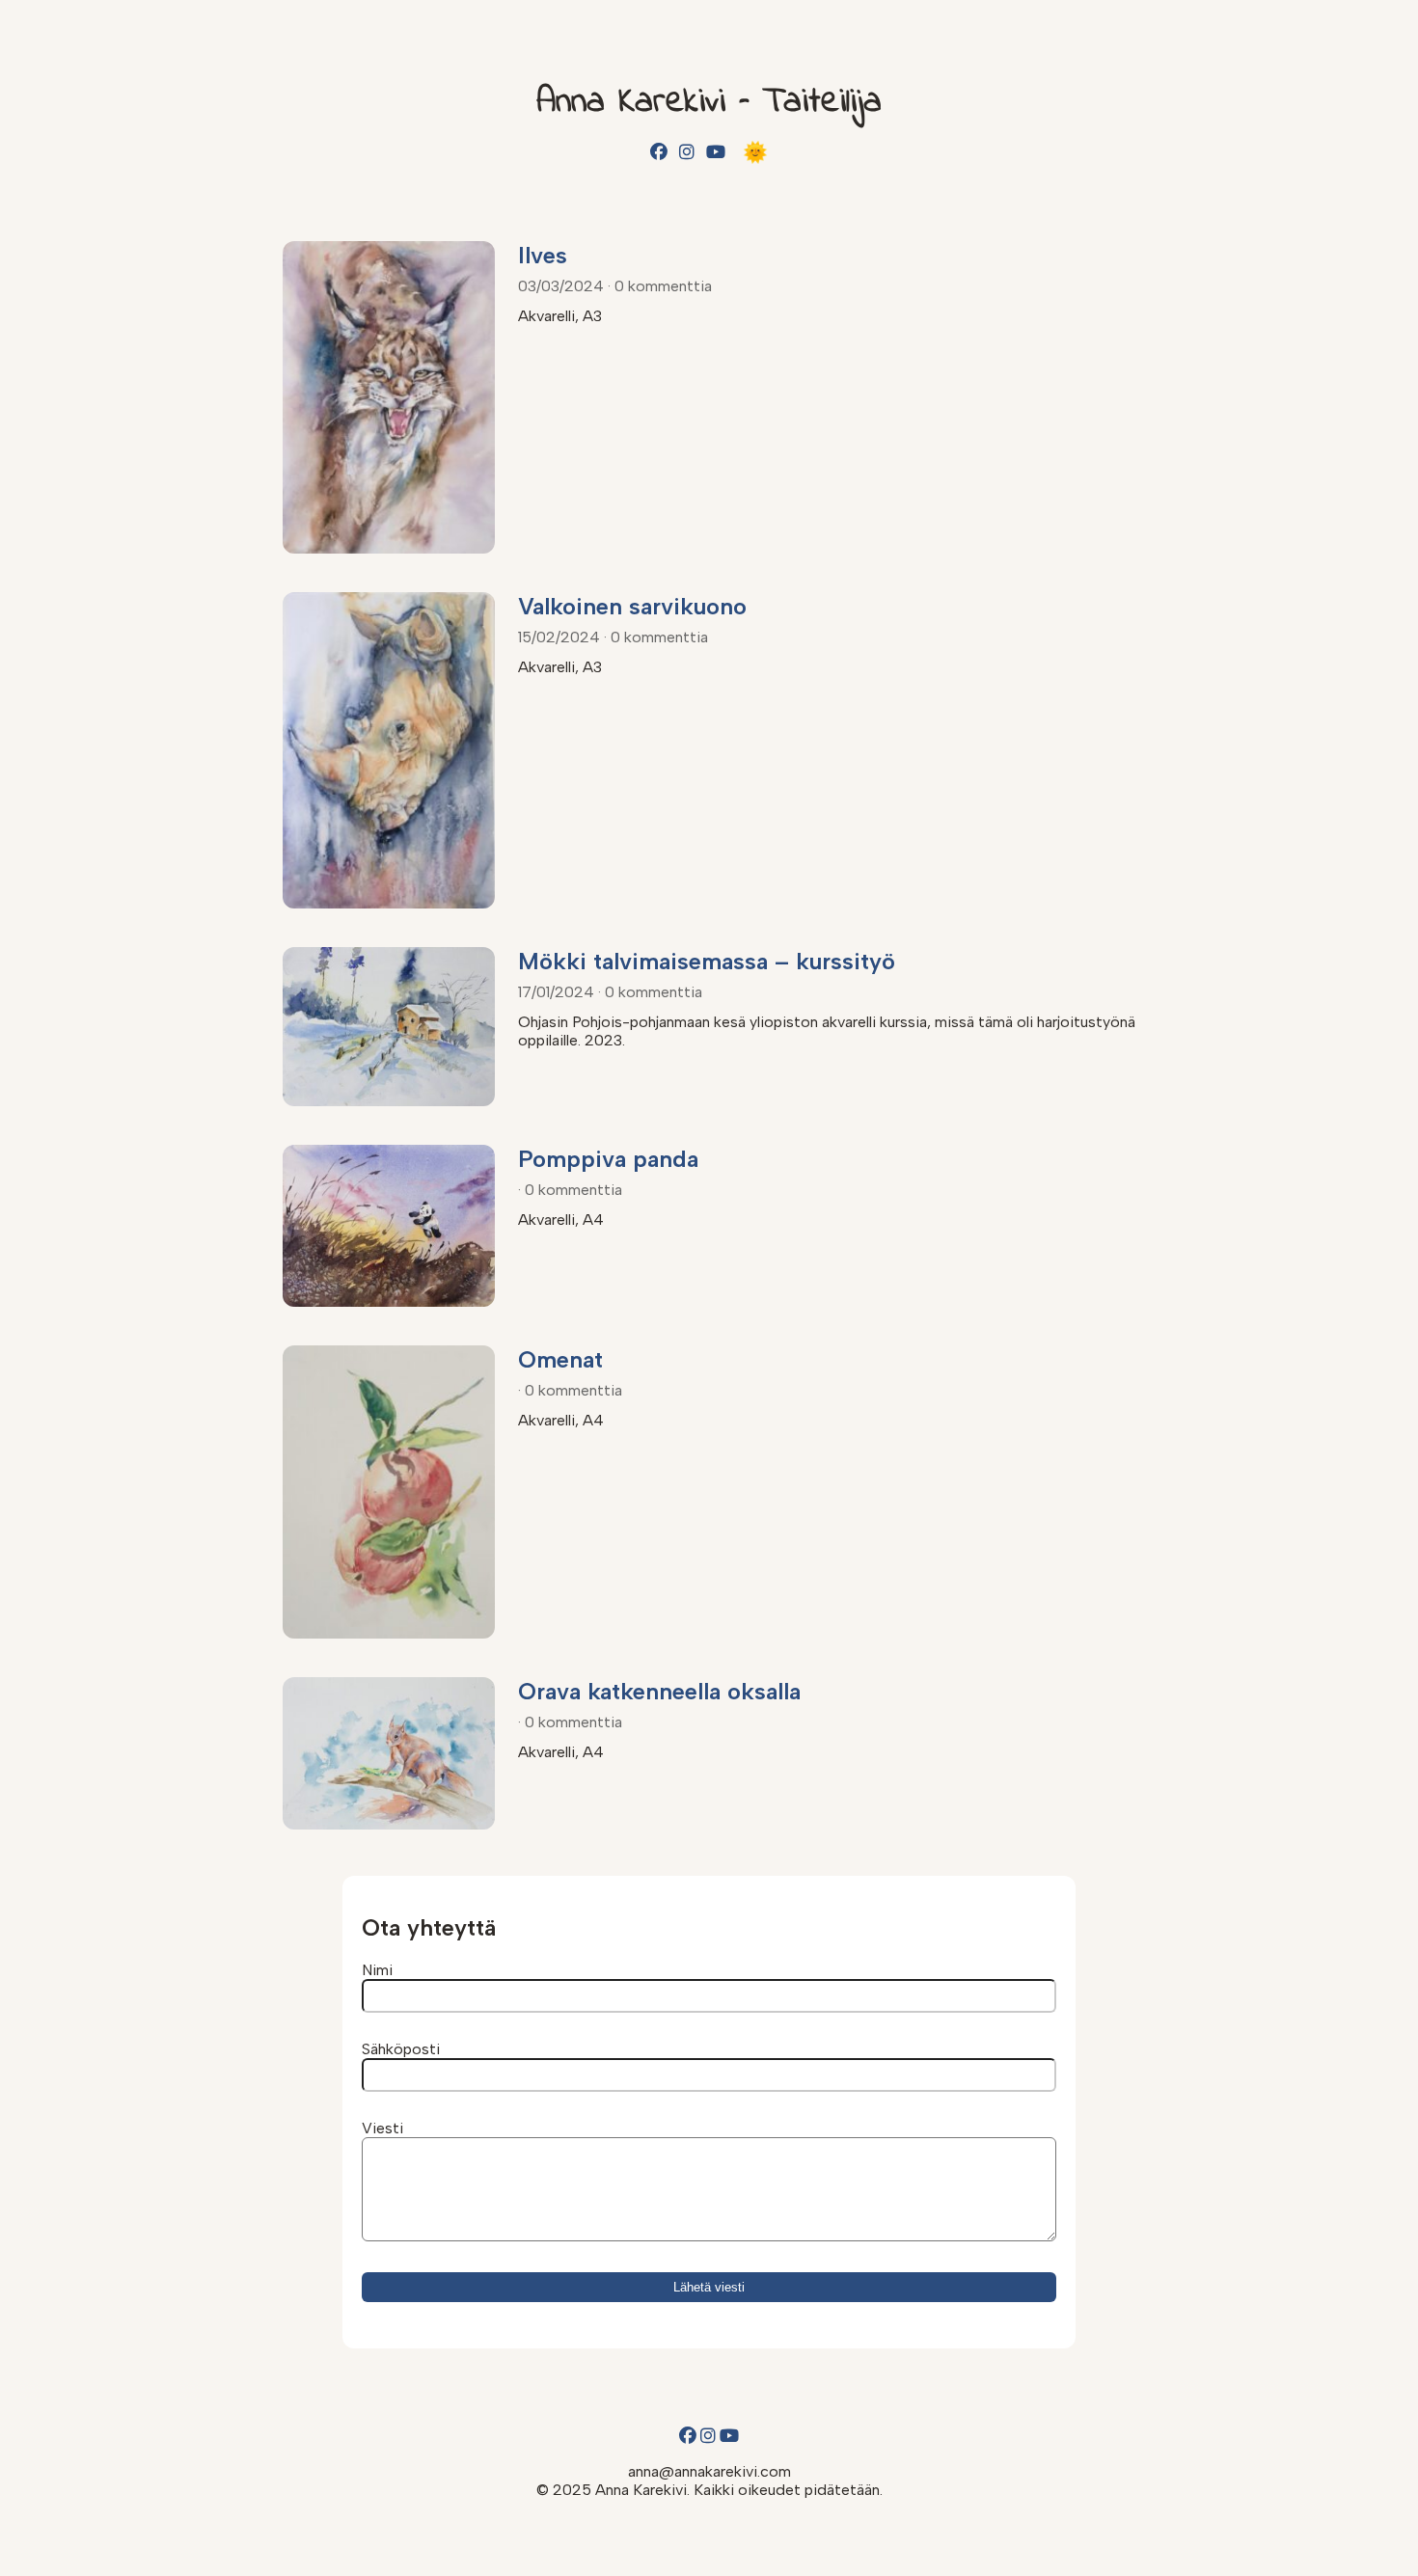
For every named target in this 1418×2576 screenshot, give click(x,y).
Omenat (560, 1359)
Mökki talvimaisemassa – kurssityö (707, 961)
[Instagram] (687, 152)
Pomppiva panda (608, 1159)
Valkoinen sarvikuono (632, 606)
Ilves (543, 255)
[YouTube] (716, 152)
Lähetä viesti (709, 2287)
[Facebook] (659, 152)
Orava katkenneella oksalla (659, 1691)
